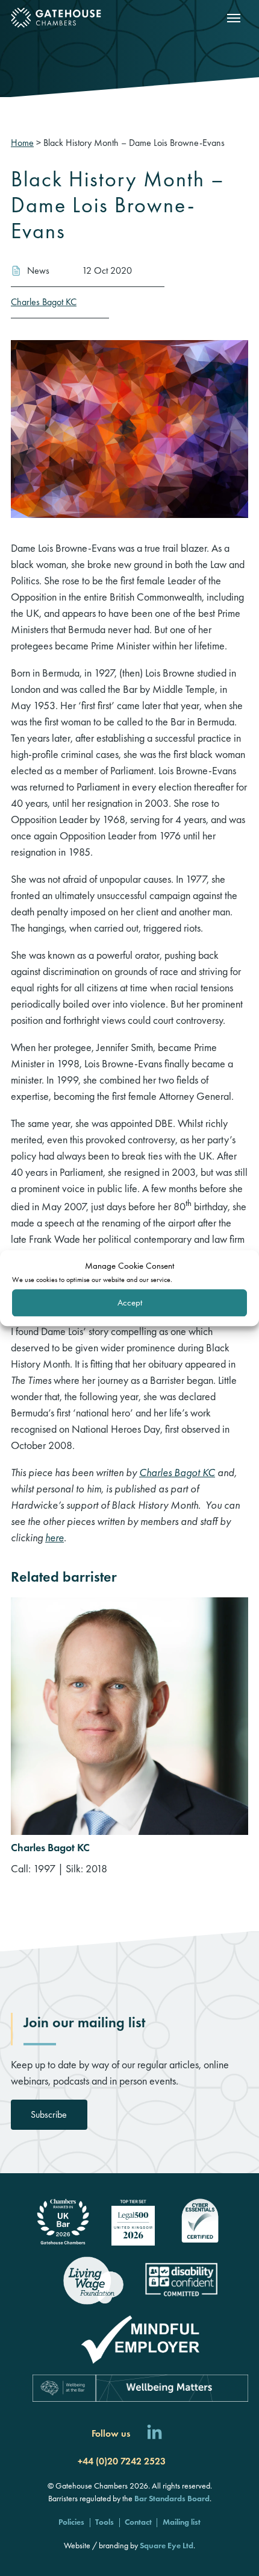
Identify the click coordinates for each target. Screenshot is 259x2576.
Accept (130, 1302)
